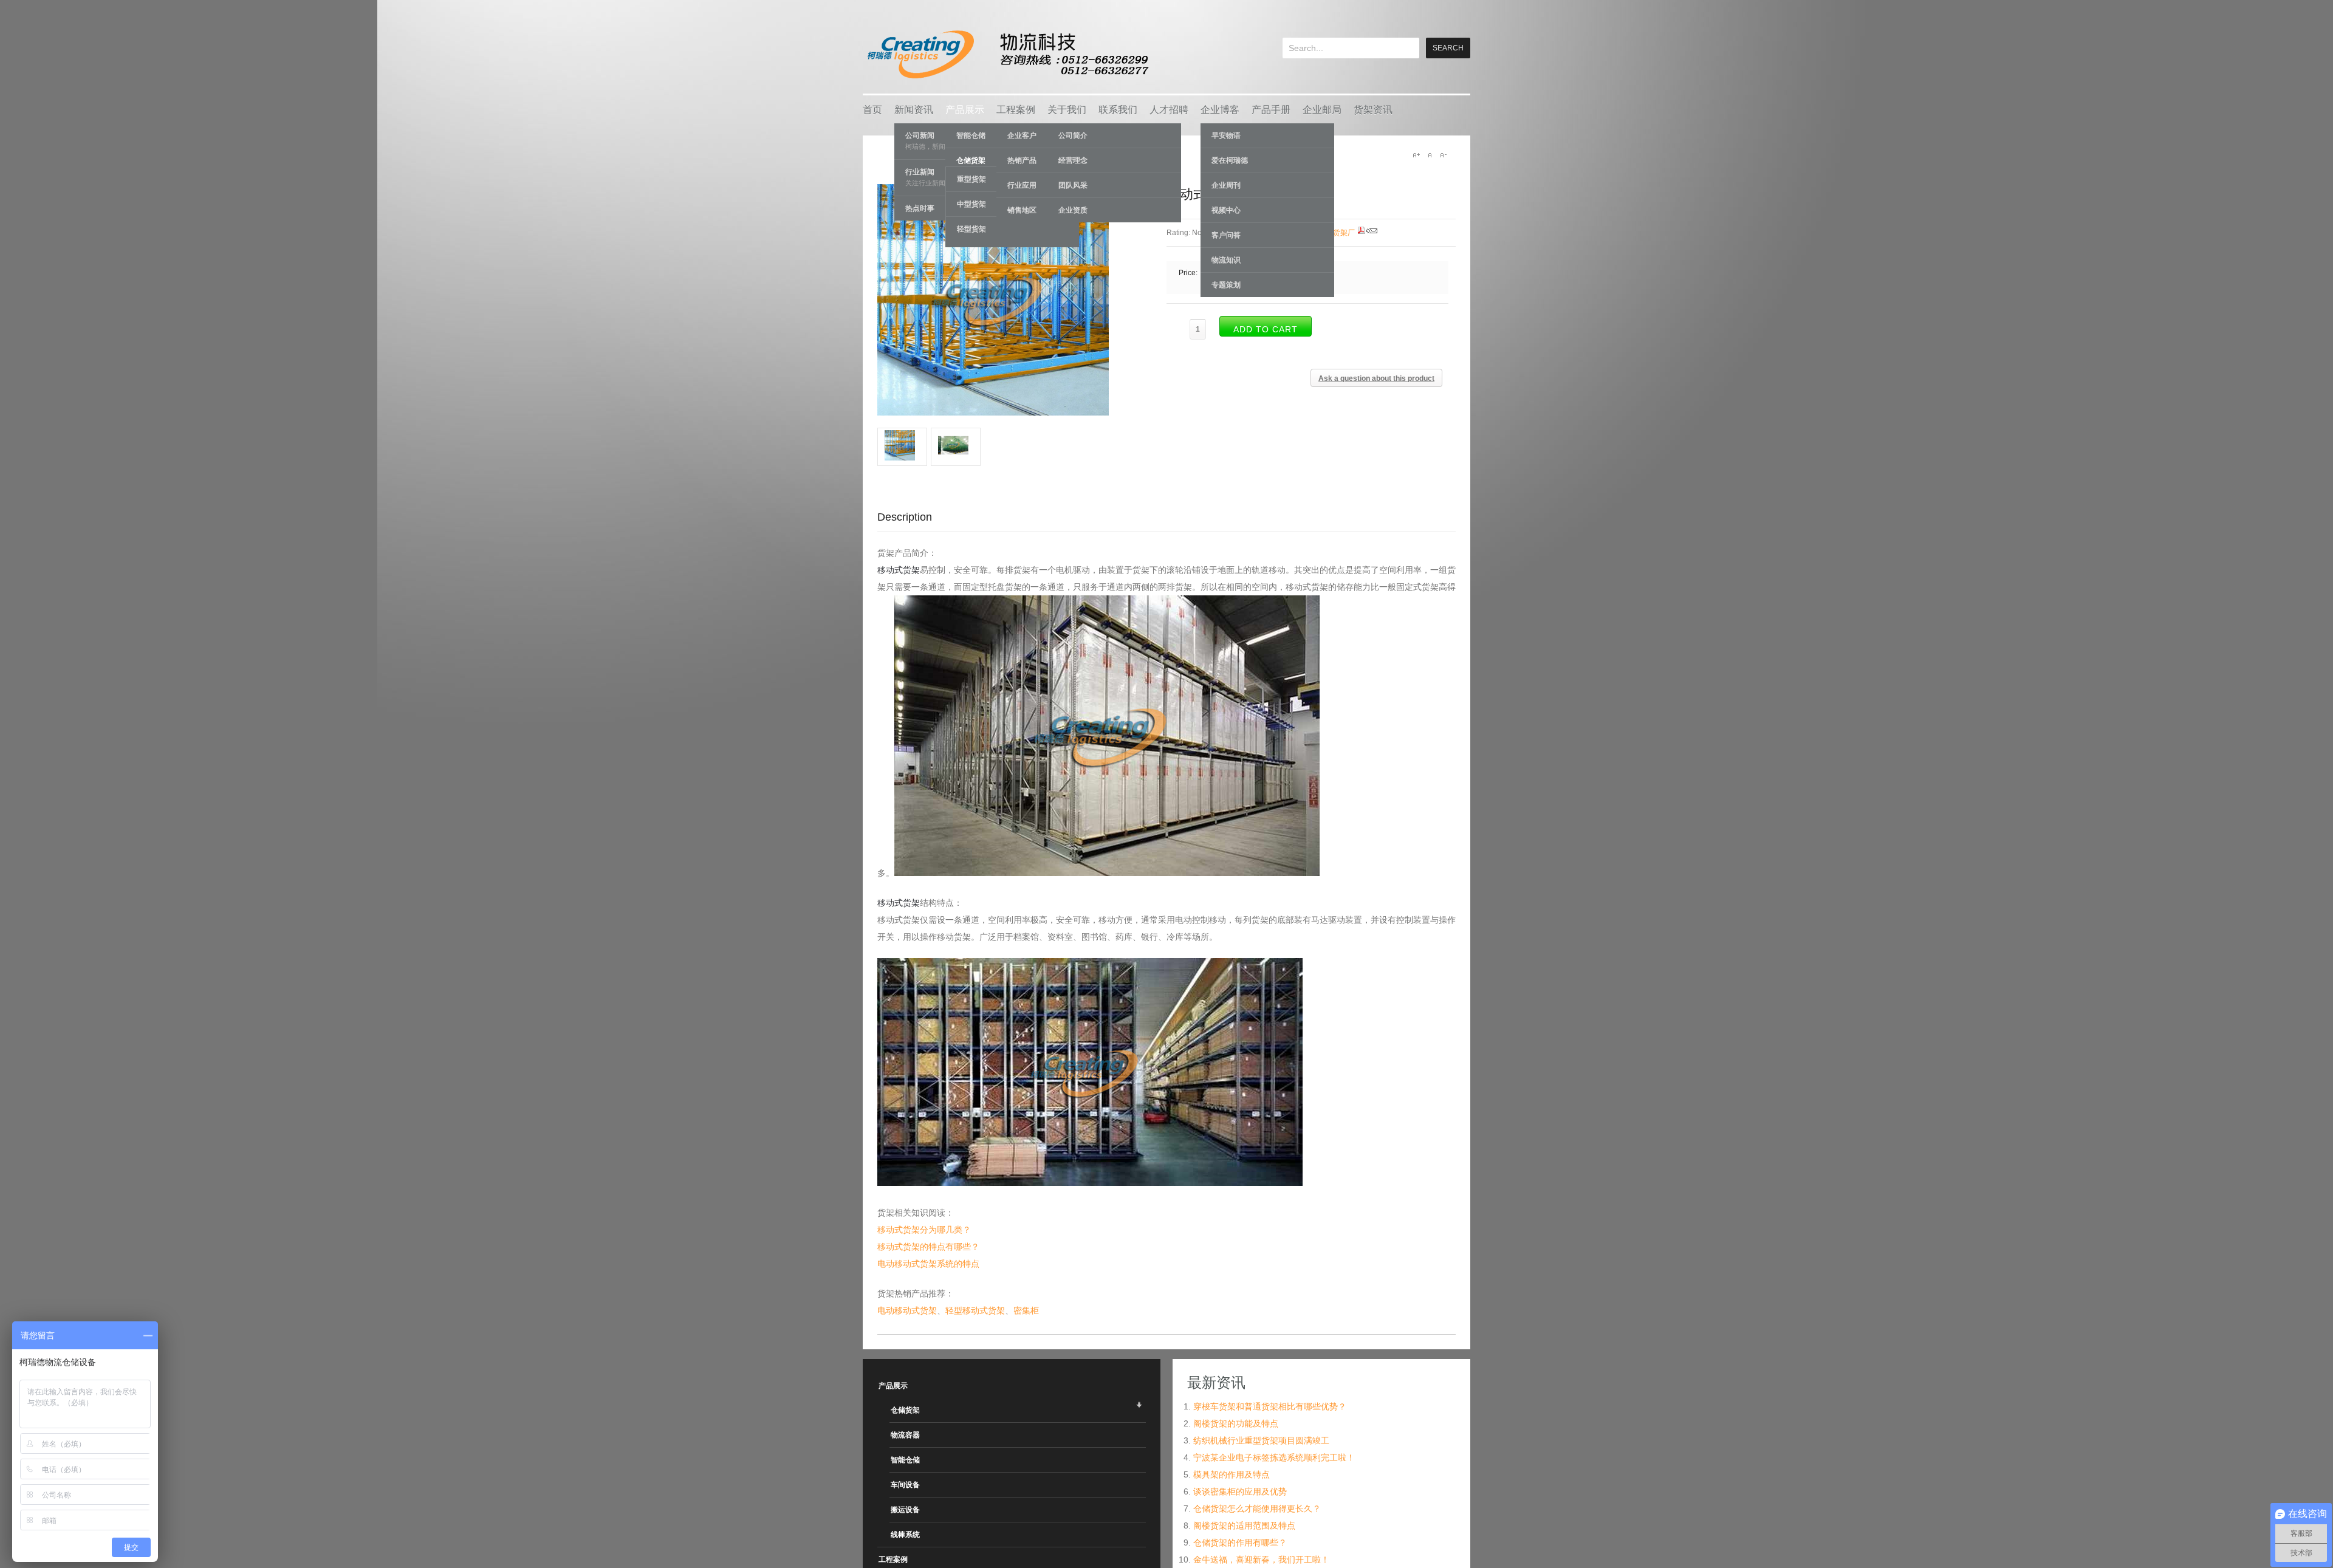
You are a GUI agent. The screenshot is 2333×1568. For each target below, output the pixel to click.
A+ (1416, 155)
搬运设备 (905, 1510)
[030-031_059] (956, 457)
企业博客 (1220, 110)
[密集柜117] (902, 457)
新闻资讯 (914, 110)
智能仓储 (905, 1460)
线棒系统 (905, 1535)
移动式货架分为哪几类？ (924, 1230)
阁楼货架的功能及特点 (1236, 1423)
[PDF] (1362, 233)
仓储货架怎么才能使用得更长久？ (1257, 1508)
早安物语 (1226, 135)
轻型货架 (971, 229)
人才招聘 (1169, 110)
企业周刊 (1226, 185)
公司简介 (1073, 135)
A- (1443, 155)
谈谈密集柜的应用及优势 (1240, 1491)
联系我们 (1118, 110)
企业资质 (1073, 210)
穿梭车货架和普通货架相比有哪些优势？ (1270, 1406)
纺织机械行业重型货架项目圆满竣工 (1261, 1440)
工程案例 (1016, 110)
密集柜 (1026, 1310)
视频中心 (1226, 210)
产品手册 (1271, 110)
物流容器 (905, 1435)
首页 (872, 110)
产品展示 (965, 110)
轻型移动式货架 (975, 1310)
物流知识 (1226, 260)
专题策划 (1226, 285)
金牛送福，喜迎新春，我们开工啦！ (1261, 1559)
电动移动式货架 (907, 1310)
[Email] (1372, 233)
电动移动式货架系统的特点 (928, 1264)
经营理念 (1073, 160)
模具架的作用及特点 (1232, 1474)
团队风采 (1073, 185)
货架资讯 (1373, 110)
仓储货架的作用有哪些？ (1240, 1542)
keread (1007, 54)
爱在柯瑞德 (1230, 160)
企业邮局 (1322, 110)
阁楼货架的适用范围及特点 (1244, 1525)
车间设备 (905, 1485)
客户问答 (1226, 235)
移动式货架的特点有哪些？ (928, 1247)
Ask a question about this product (1376, 378)
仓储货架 (905, 1410)
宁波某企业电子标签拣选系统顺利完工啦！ (1274, 1457)
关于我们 (1067, 110)
